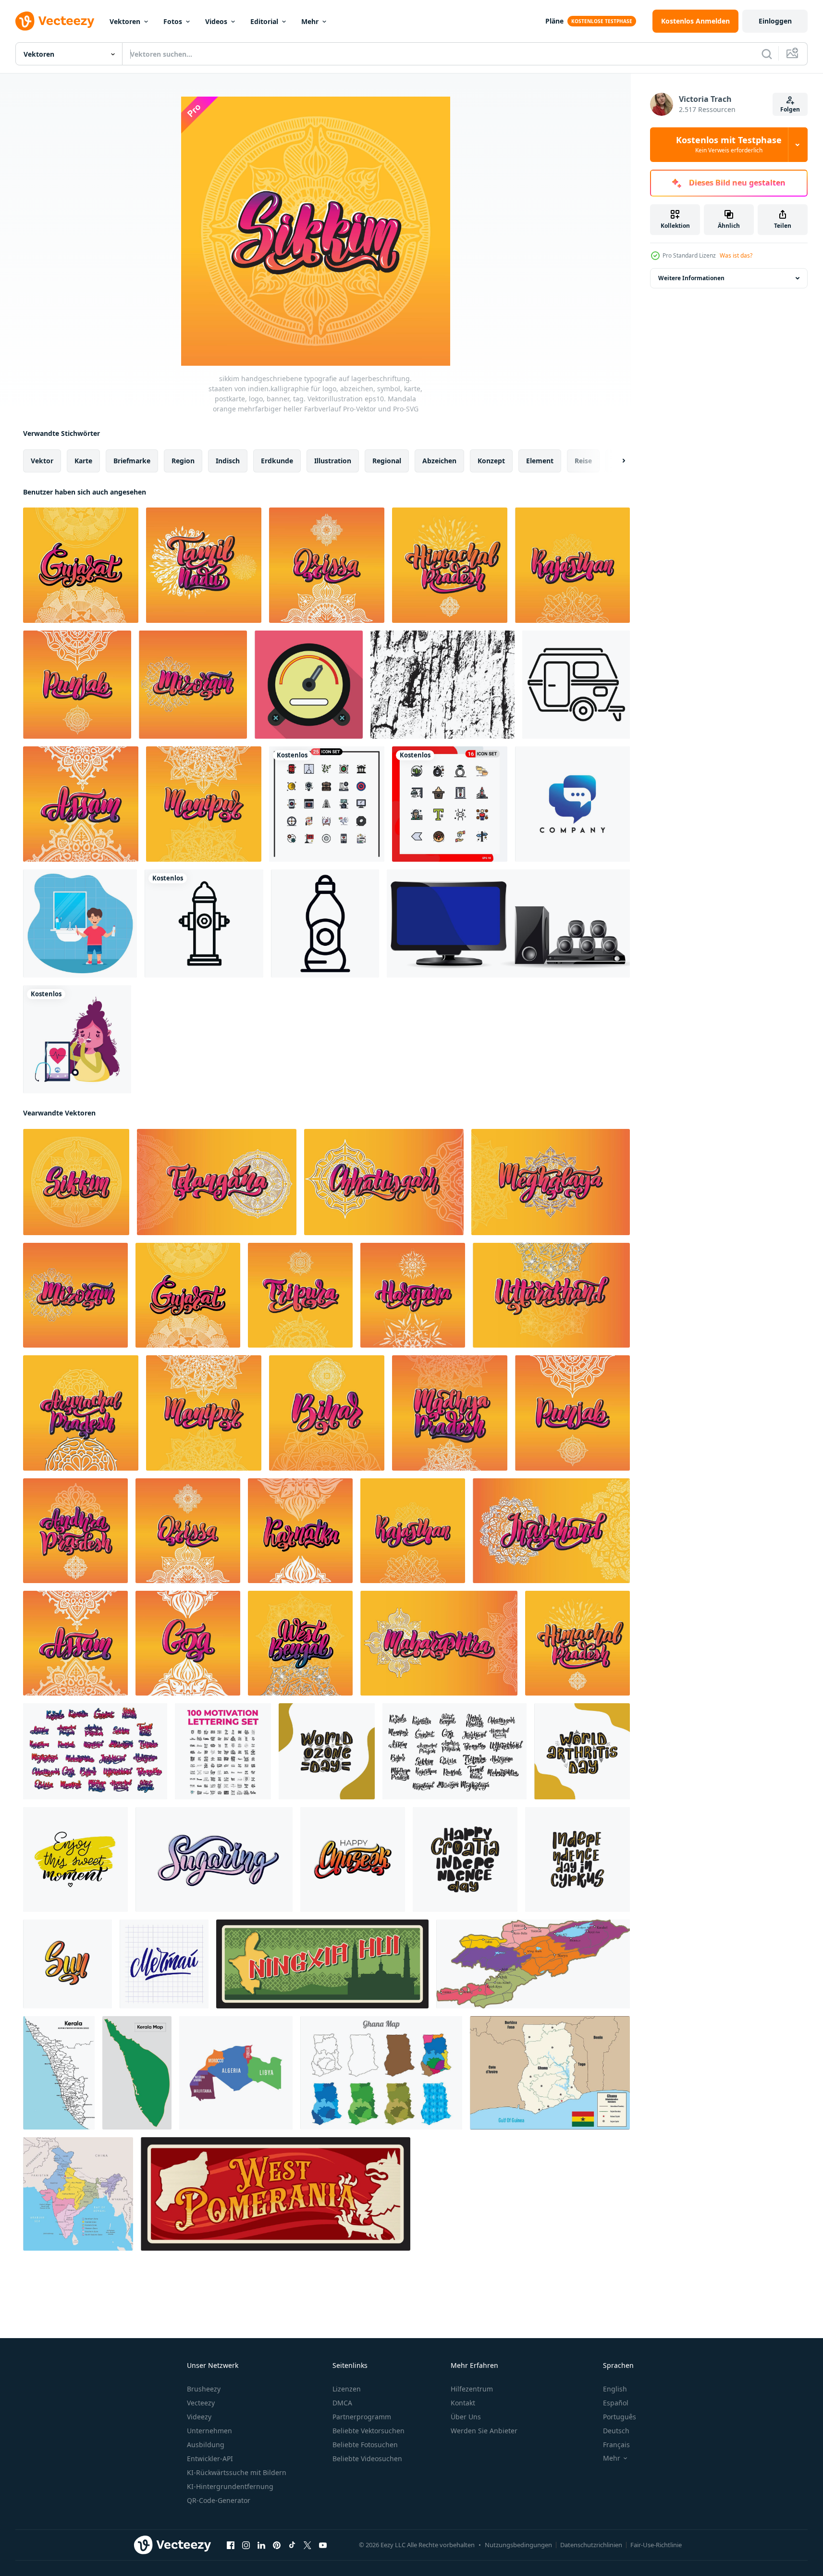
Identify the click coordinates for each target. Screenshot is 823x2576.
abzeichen (439, 461)
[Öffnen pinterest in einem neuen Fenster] (277, 2545)
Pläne (554, 21)
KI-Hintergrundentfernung (230, 2486)
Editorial (264, 21)
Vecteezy (201, 2403)
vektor (42, 461)
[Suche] (767, 54)
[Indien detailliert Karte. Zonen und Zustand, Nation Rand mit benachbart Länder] (78, 2194)
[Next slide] (615, 461)
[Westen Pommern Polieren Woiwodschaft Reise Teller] (276, 2194)
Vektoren (125, 21)
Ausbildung (206, 2445)
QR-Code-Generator (219, 2500)
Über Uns (466, 2417)
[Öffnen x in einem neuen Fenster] (307, 2545)
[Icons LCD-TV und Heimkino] (508, 923)
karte (83, 461)
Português (620, 2417)
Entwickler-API (210, 2458)
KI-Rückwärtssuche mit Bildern (237, 2472)
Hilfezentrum (472, 2389)
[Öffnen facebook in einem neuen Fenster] (231, 2545)
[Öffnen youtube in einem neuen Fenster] (323, 2545)
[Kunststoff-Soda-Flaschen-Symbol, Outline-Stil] (325, 923)
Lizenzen (347, 2389)
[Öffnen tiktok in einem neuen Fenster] (292, 2545)
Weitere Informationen (691, 278)
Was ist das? (736, 255)
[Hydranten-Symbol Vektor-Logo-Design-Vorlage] (204, 923)
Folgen (790, 109)
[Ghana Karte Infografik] (550, 2073)
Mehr (310, 21)
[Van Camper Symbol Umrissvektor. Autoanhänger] (576, 685)
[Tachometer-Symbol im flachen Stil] (309, 685)
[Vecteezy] (55, 21)
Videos (216, 21)
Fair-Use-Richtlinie (656, 2545)
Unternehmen (209, 2431)
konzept (491, 461)
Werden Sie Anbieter (484, 2431)
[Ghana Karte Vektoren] (381, 2073)
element (540, 461)
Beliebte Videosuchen (367, 2458)
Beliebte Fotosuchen (365, 2445)
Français (616, 2445)
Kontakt (463, 2403)
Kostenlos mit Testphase (729, 145)
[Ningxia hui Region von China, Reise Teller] (322, 1964)
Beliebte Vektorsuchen (369, 2431)
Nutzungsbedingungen (518, 2545)
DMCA (342, 2403)
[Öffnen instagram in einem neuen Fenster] (246, 2545)
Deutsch (616, 2431)
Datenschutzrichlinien (591, 2545)
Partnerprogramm (362, 2417)
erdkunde (277, 461)
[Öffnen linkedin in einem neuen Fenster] (261, 2545)
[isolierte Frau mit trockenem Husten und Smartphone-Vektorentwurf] (77, 1039)
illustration (333, 461)
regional (387, 461)
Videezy (199, 2417)
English (615, 2389)
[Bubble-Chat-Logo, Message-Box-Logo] (572, 804)
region (183, 461)
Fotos (173, 21)
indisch (228, 461)
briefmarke (132, 461)
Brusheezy (204, 2389)
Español (616, 2403)
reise (583, 461)
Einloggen (775, 21)
